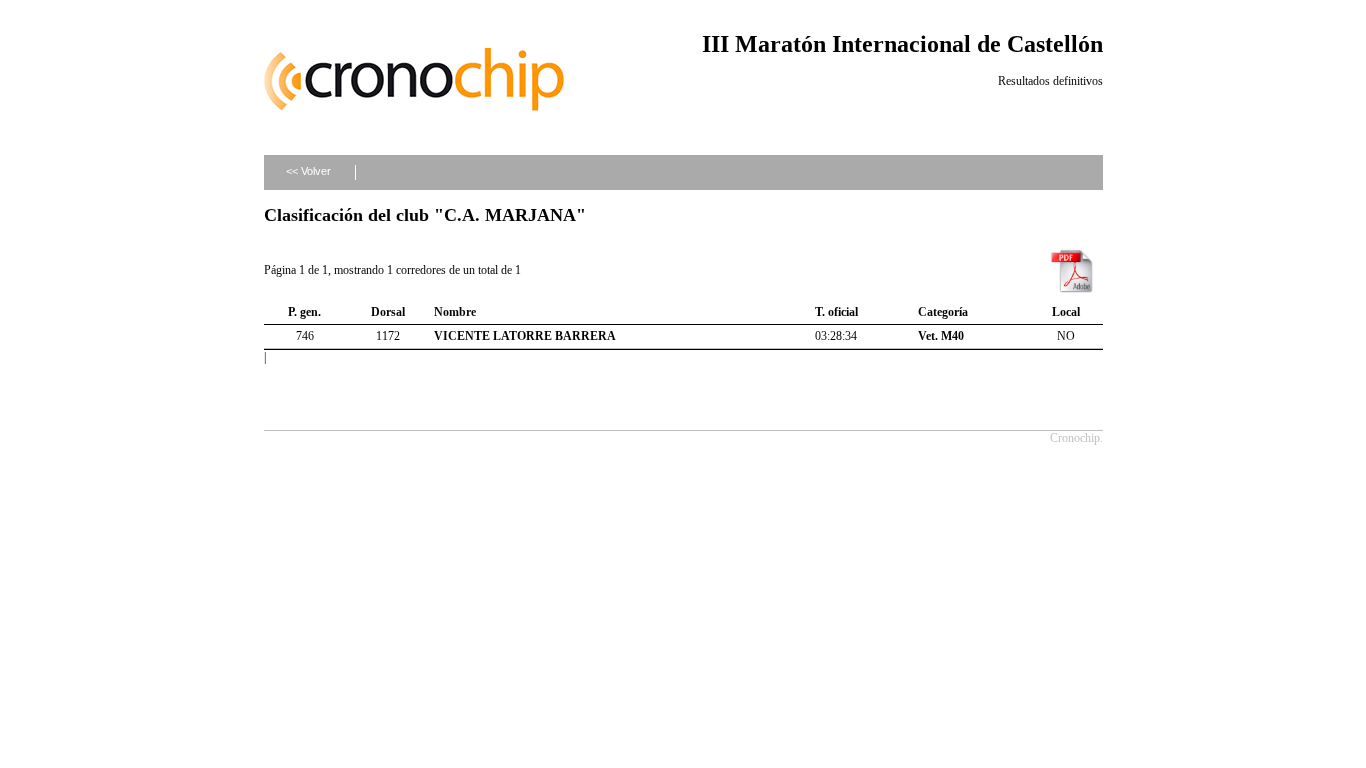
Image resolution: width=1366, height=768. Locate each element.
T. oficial (836, 312)
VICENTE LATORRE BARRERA (525, 336)
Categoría (943, 312)
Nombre (455, 312)
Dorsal (388, 312)
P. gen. (304, 312)
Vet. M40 (941, 336)
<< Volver (308, 171)
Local (1066, 312)
